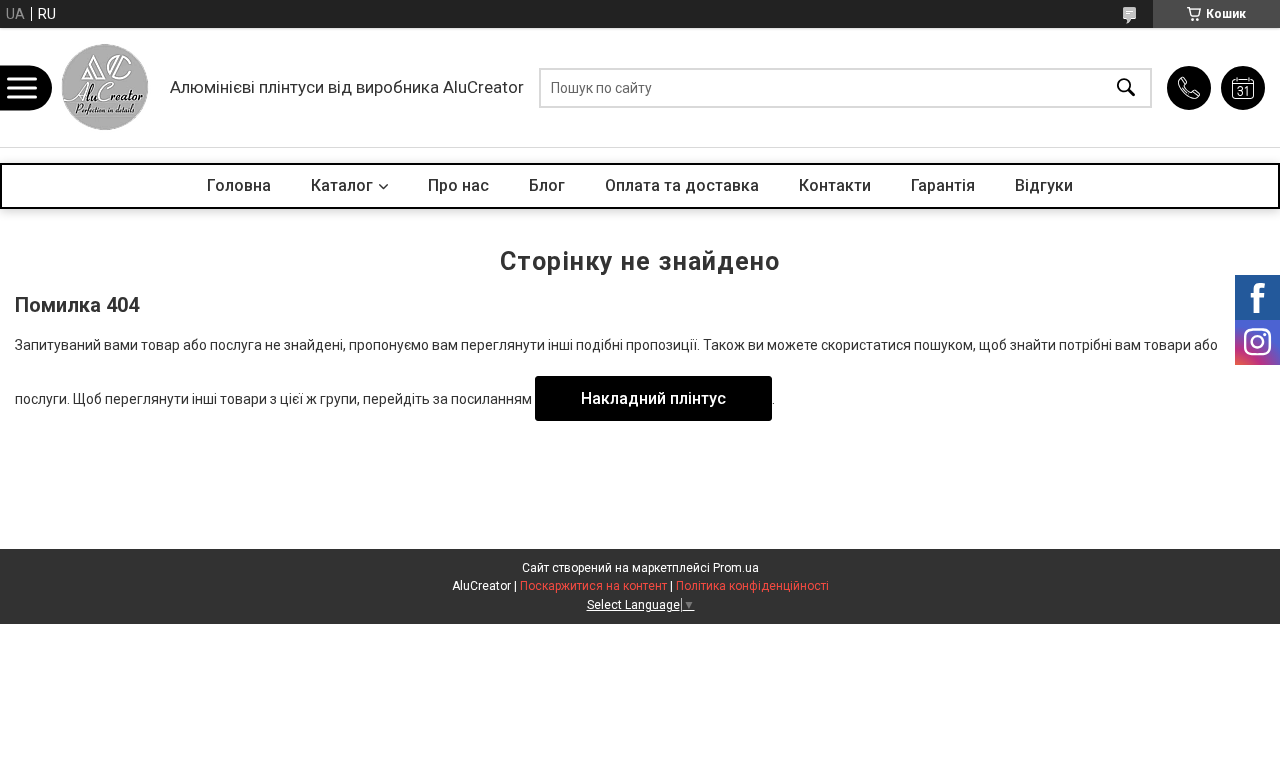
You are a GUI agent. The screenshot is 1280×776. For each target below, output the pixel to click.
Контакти (835, 185)
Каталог (342, 185)
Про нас (458, 185)
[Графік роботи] (1243, 88)
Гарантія (943, 185)
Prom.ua (736, 568)
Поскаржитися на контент (593, 586)
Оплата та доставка (682, 185)
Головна (239, 185)
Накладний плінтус (653, 398)
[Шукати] (1126, 87)
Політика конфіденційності (752, 586)
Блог (547, 185)
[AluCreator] (105, 87)
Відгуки (1044, 185)
